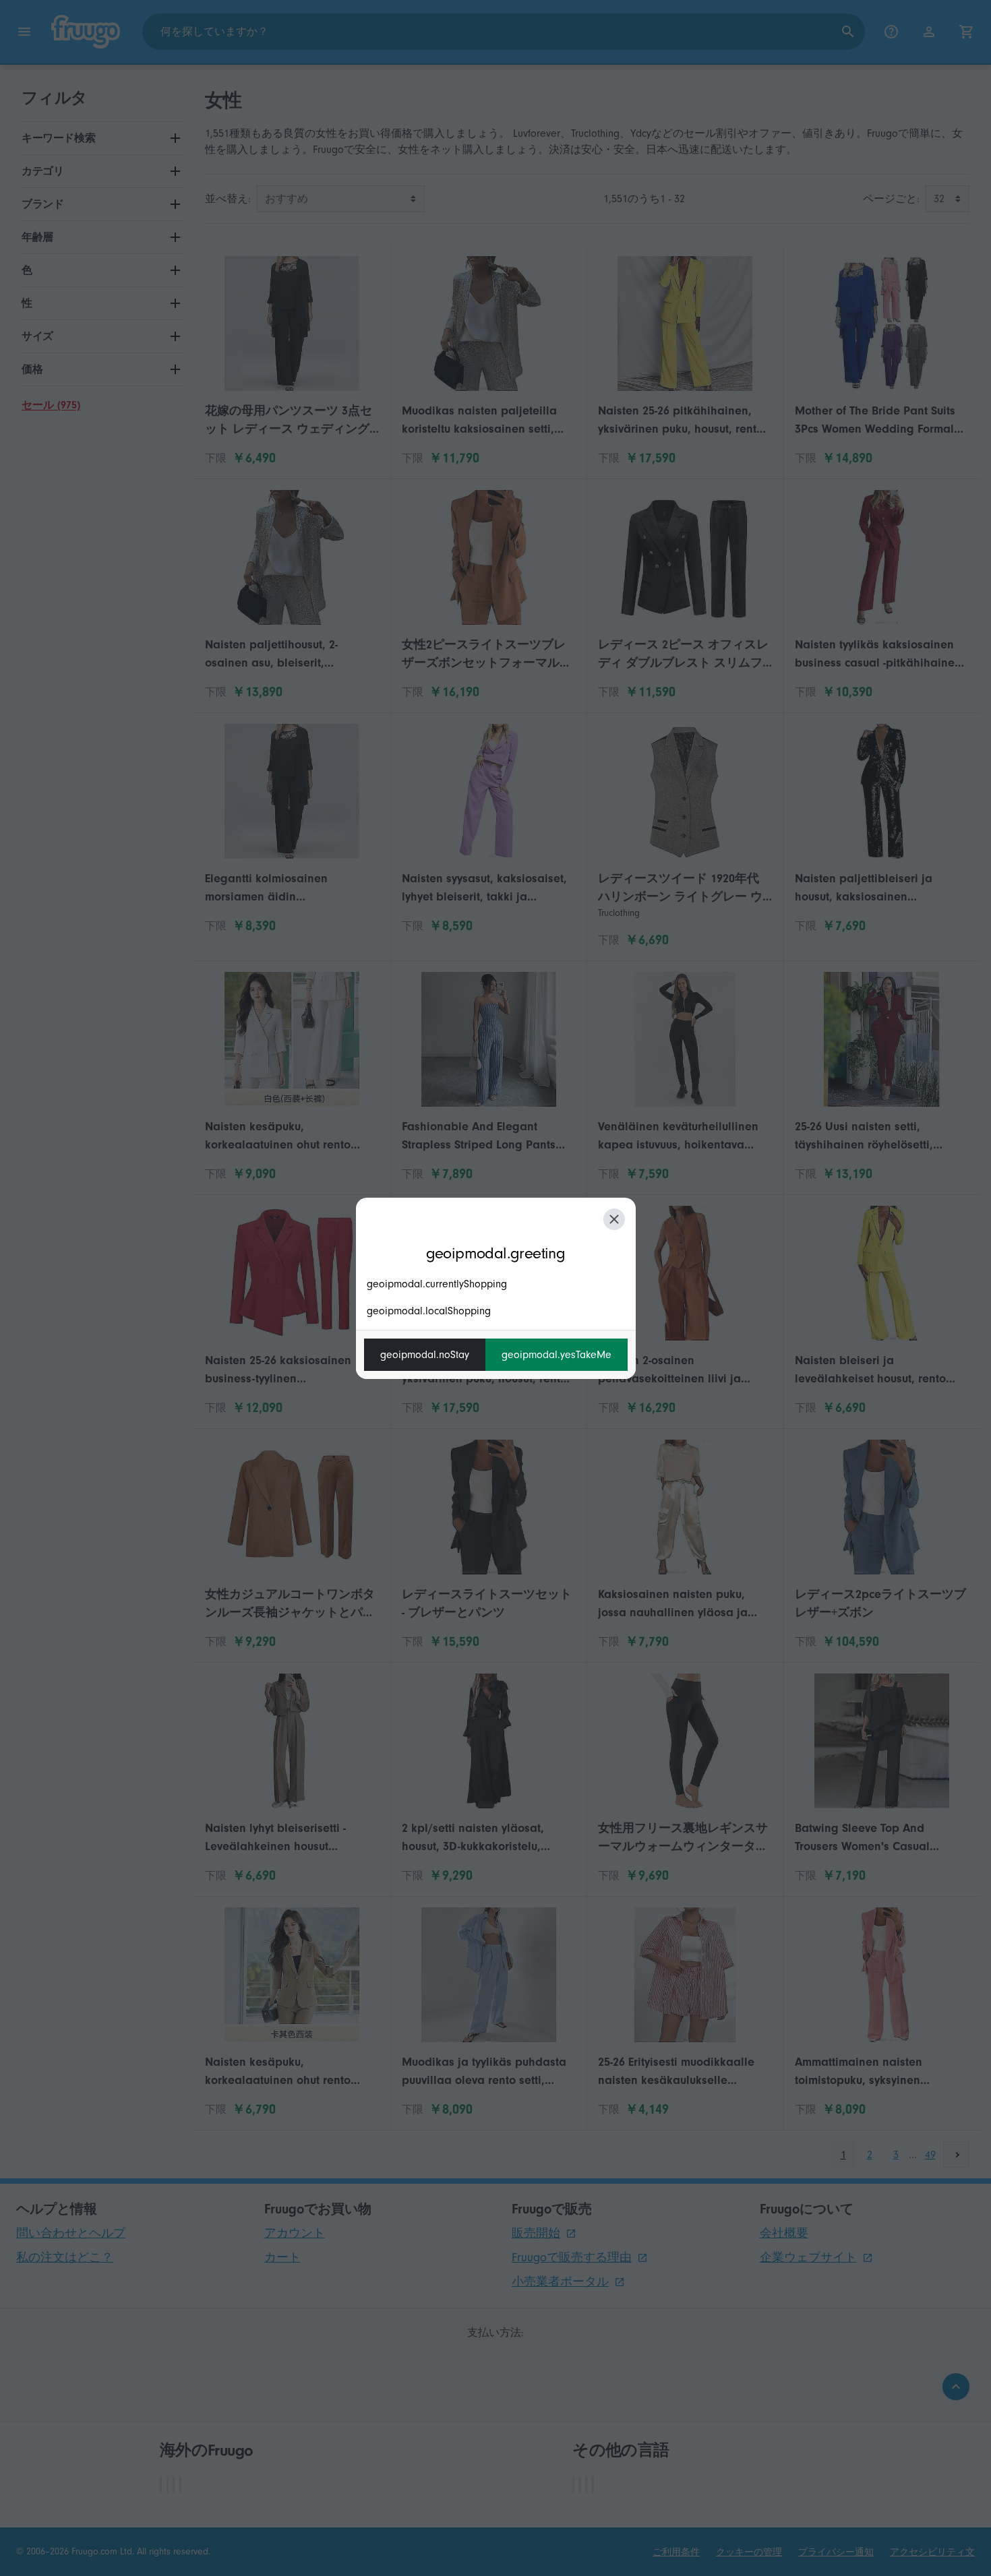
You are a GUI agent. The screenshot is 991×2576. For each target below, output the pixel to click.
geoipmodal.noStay (425, 1355)
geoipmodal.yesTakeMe (557, 1355)
